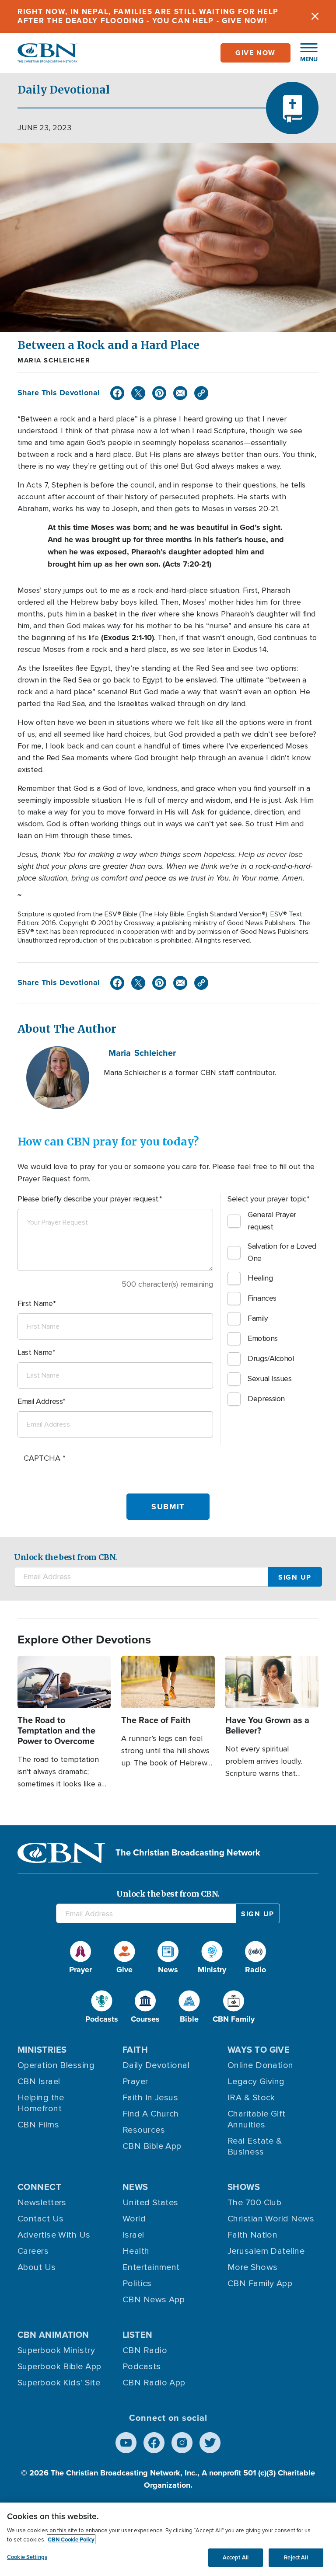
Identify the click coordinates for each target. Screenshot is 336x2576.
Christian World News (271, 2219)
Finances (262, 1298)
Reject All (296, 2557)
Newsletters (42, 2203)
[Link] (201, 393)
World (134, 2219)
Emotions (262, 1338)
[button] (304, 53)
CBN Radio (145, 2350)
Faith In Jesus (150, 2098)
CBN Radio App (154, 2383)
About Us (37, 2267)
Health (136, 2251)
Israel (133, 2235)
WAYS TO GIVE (259, 2050)
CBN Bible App (152, 2146)
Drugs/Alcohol (271, 1358)
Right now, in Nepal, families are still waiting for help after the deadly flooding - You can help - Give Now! (148, 16)
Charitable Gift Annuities (257, 2119)
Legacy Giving (256, 2082)
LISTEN (138, 2335)
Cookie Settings (27, 2557)
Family (258, 1318)
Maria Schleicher (54, 360)
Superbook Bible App (59, 2367)
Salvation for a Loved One (282, 1252)
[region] (168, 2539)
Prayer (135, 2082)
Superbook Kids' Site (59, 2383)
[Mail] (180, 393)
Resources (144, 2130)
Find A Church (151, 2114)
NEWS (135, 2187)
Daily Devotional (156, 2065)
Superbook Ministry (56, 2350)
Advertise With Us (54, 2235)
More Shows (253, 2267)
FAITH (135, 2050)
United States (150, 2203)
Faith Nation (252, 2235)
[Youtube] (126, 2443)
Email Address (40, 1401)
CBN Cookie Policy (71, 2539)
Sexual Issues (269, 1379)
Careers (33, 2251)
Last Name (35, 1352)
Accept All (236, 2557)
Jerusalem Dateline (266, 2251)
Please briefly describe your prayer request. (88, 1199)
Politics (137, 2284)
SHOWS (244, 2187)
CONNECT (39, 2187)
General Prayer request (272, 1221)
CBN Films (38, 2125)
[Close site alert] (315, 16)
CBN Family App (260, 2284)
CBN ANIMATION (53, 2335)
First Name (35, 1303)
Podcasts (142, 2367)
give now (255, 53)
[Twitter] (138, 393)
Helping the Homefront (41, 2103)
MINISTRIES (42, 2050)
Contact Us (41, 2219)
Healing (260, 1278)
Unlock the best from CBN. (66, 1557)
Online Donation (261, 2065)
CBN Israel (39, 2082)
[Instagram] (182, 2443)
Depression (266, 1399)
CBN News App (154, 2300)
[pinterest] (159, 393)
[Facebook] (117, 393)
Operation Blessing (56, 2065)
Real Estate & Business (255, 2146)
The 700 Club (254, 2203)
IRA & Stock (251, 2098)
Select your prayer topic (267, 1199)
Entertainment (151, 2267)
